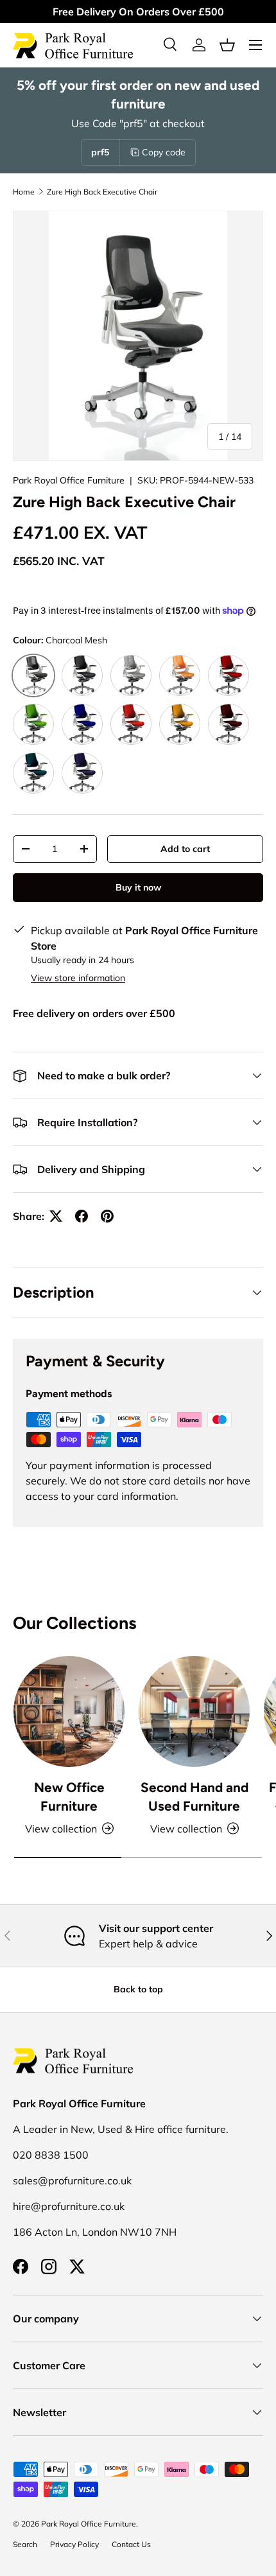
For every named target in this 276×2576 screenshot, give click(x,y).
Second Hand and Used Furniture (194, 1797)
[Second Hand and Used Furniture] (194, 1711)
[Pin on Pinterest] (107, 1216)
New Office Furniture (69, 1797)
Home (24, 192)
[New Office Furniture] (69, 1711)
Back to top (138, 1989)
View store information (78, 978)
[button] (227, 45)
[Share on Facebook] (82, 1216)
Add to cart (185, 849)
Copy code (164, 152)
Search (25, 2544)
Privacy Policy (74, 2544)
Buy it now (138, 887)
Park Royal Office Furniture (69, 480)
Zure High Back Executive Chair (102, 192)
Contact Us (131, 2544)
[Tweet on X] (56, 1216)
